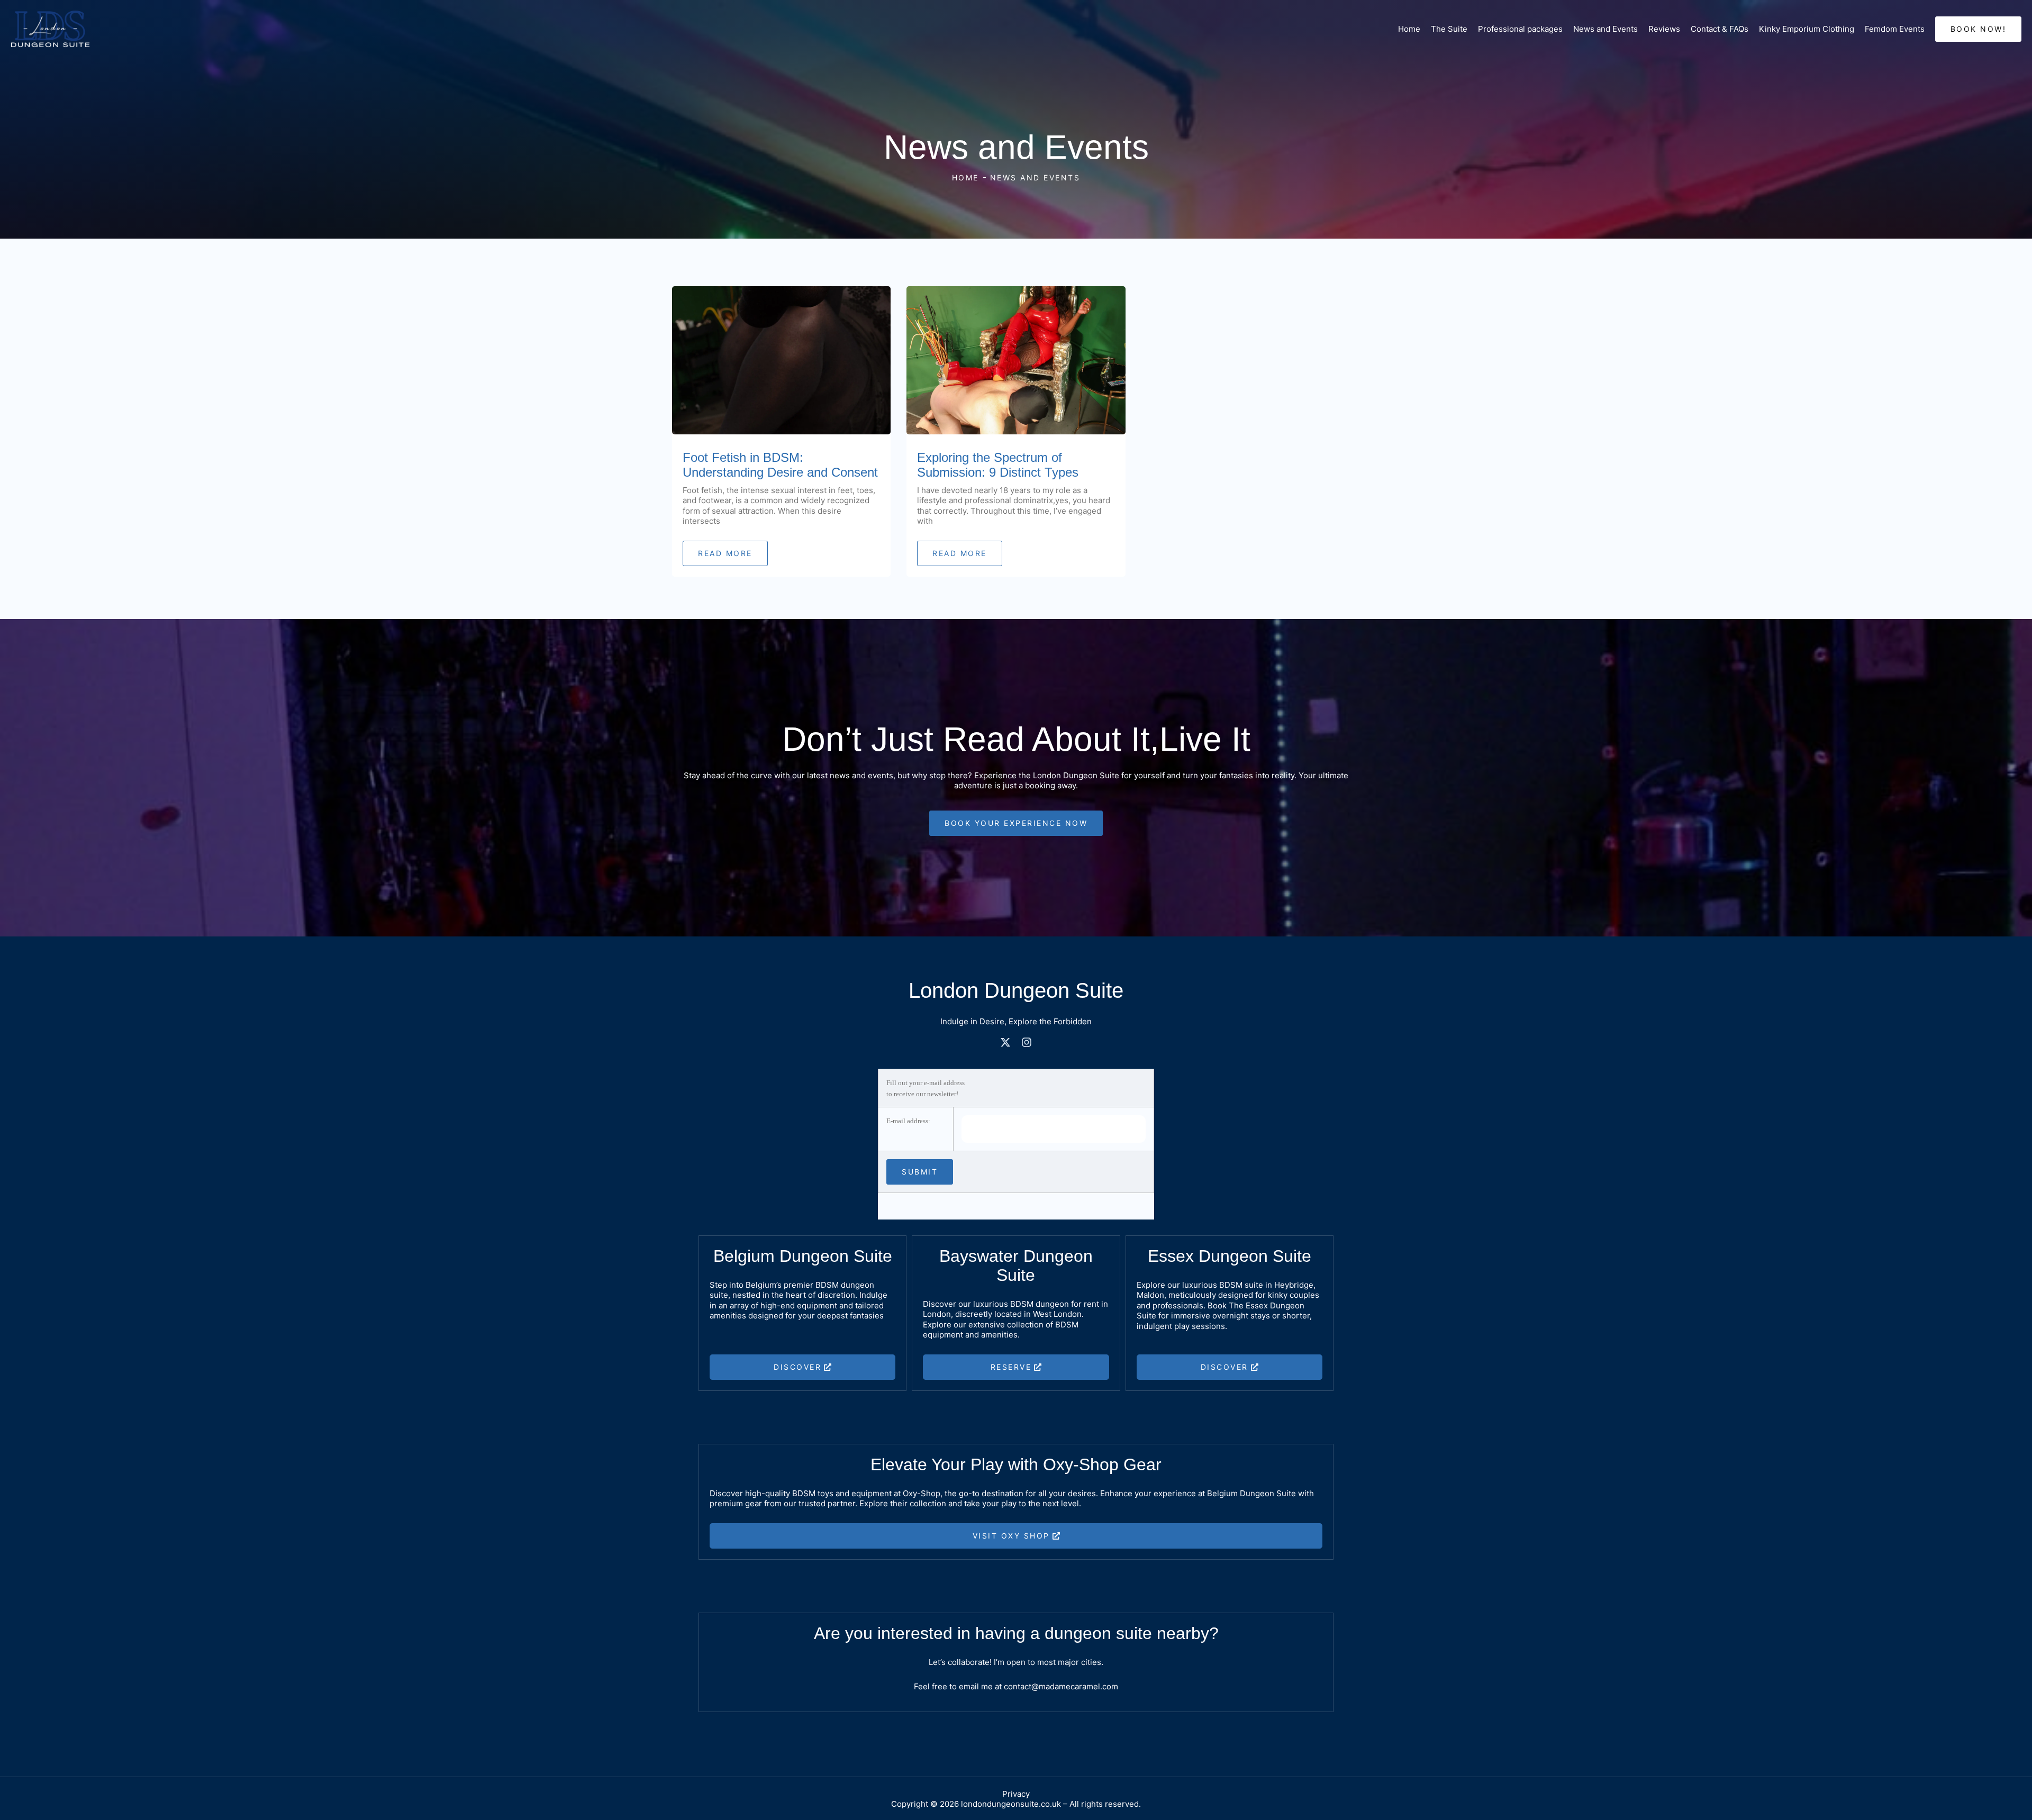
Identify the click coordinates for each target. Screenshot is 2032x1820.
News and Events (1605, 29)
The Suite (1449, 29)
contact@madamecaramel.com (1061, 1686)
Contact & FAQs (1720, 29)
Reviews (1664, 29)
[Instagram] (1027, 1042)
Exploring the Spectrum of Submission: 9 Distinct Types (998, 465)
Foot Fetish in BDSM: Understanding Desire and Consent (780, 465)
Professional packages (1520, 29)
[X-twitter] (1005, 1042)
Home (1409, 29)
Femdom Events (1895, 29)
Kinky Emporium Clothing (1807, 29)
